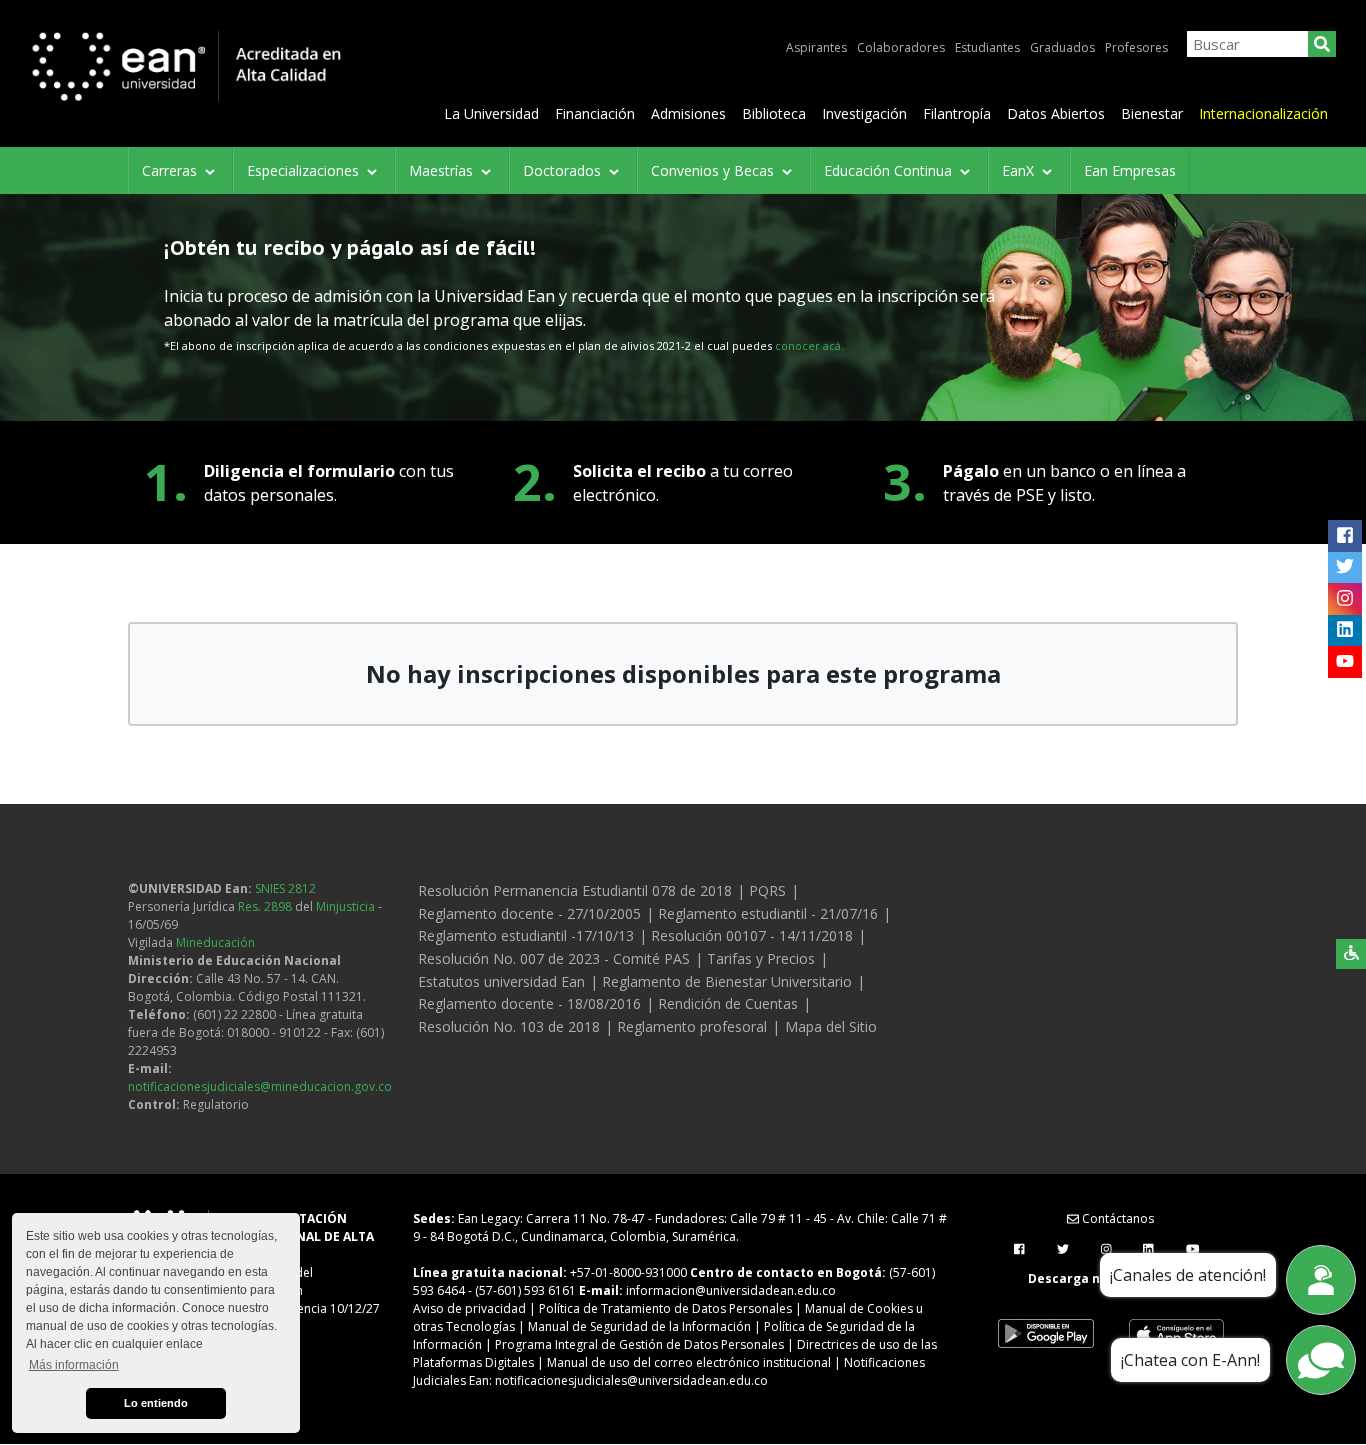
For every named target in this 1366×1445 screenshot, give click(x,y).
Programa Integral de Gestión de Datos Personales (639, 1344)
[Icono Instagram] (1344, 599)
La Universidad (491, 113)
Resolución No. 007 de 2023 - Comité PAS (554, 958)
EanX (1020, 170)
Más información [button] (74, 1365)
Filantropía (957, 113)
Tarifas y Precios (761, 958)
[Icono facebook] (1344, 536)
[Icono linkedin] (1344, 630)
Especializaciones (305, 170)
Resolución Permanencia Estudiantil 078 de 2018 (575, 890)
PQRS (767, 890)
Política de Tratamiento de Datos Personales (665, 1308)
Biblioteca (774, 113)
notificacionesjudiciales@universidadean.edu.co (631, 1380)
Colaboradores (901, 47)
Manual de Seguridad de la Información (639, 1326)
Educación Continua (890, 170)
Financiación (595, 113)
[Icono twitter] (1344, 567)
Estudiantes (987, 47)
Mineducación (215, 942)
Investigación (864, 113)
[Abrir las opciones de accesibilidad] (1351, 954)
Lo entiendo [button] (156, 1403)
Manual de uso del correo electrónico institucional (689, 1362)
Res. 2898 (265, 906)
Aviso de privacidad (469, 1308)
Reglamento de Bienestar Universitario (727, 981)
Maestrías (443, 170)
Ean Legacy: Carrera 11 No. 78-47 (551, 1218)
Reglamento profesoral (692, 1026)
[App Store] (1176, 1334)
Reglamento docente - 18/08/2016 (529, 1003)
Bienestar (1152, 113)
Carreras (171, 170)
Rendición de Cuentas (728, 1003)
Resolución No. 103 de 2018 (509, 1026)
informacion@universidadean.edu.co (731, 1290)
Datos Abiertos (1056, 113)
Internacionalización (1263, 113)
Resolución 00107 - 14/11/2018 (752, 935)
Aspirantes (816, 47)
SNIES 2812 (285, 888)
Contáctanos (1116, 1218)
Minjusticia (345, 906)
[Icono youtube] (1344, 662)
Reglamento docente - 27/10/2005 (529, 913)
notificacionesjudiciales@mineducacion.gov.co (260, 1086)
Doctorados (564, 170)
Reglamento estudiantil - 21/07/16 (768, 913)
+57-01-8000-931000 (628, 1272)
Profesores (1136, 47)
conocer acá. (809, 345)
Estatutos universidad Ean (501, 981)
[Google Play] (1046, 1334)
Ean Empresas (1130, 170)
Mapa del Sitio (831, 1026)
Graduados (1062, 47)
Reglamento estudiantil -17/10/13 (526, 935)
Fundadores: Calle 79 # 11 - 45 (741, 1218)
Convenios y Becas (714, 170)
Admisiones (688, 113)
